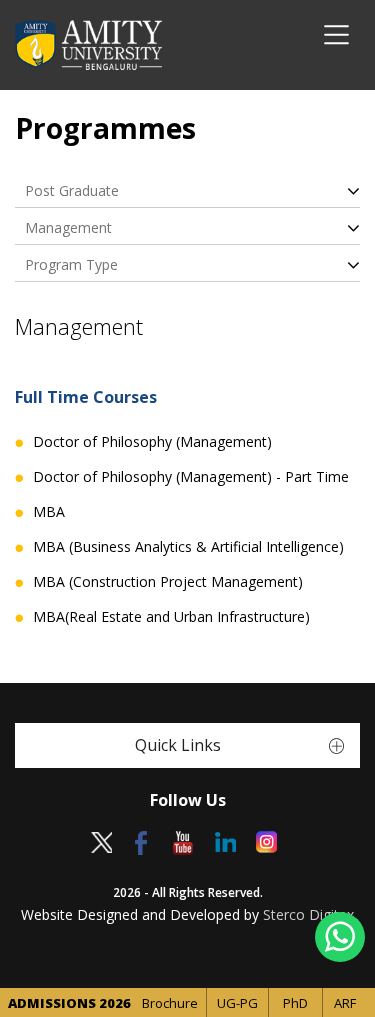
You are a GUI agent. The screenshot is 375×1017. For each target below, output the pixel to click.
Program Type (71, 264)
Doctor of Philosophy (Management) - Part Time (191, 477)
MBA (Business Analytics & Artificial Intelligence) (188, 547)
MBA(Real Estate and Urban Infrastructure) (171, 617)
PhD (295, 1003)
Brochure (170, 1003)
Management (68, 227)
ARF (345, 1003)
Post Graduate (72, 190)
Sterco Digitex (308, 914)
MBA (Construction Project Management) (168, 582)
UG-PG (237, 1003)
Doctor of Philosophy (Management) (152, 442)
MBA (49, 512)
